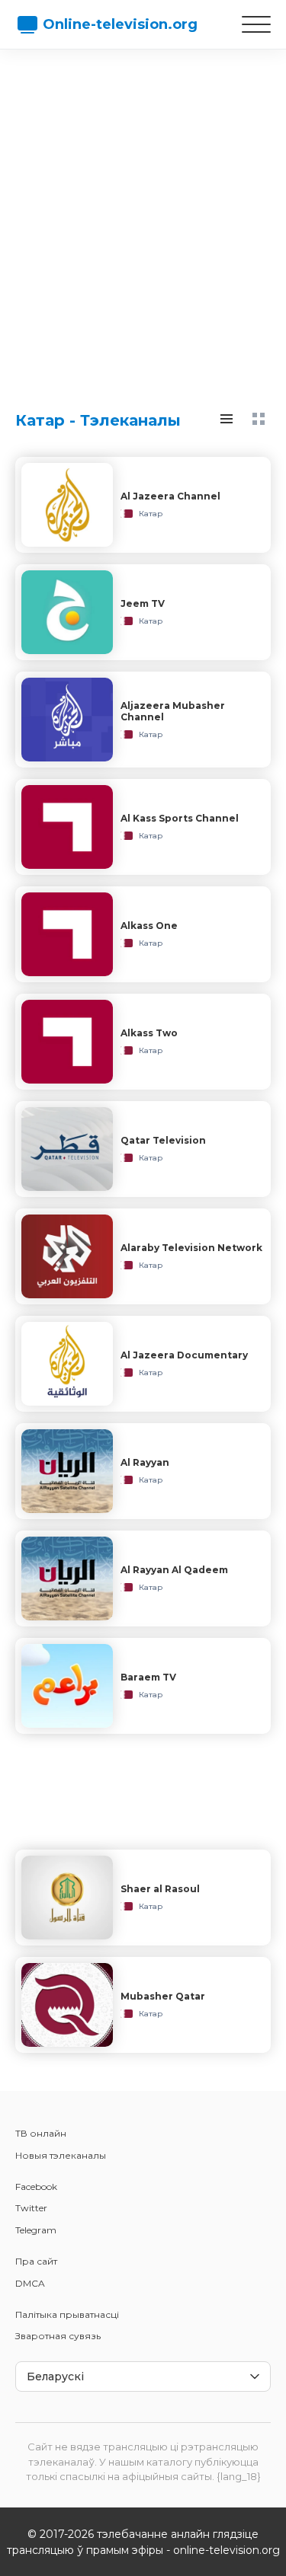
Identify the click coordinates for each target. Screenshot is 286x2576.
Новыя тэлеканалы (61, 2155)
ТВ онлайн (41, 2133)
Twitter (31, 2208)
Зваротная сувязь (58, 2336)
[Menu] (256, 24)
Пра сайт (36, 2261)
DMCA (30, 2283)
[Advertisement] (143, 215)
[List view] (227, 419)
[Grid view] (259, 419)
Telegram (36, 2230)
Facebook (36, 2187)
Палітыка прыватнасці (67, 2314)
